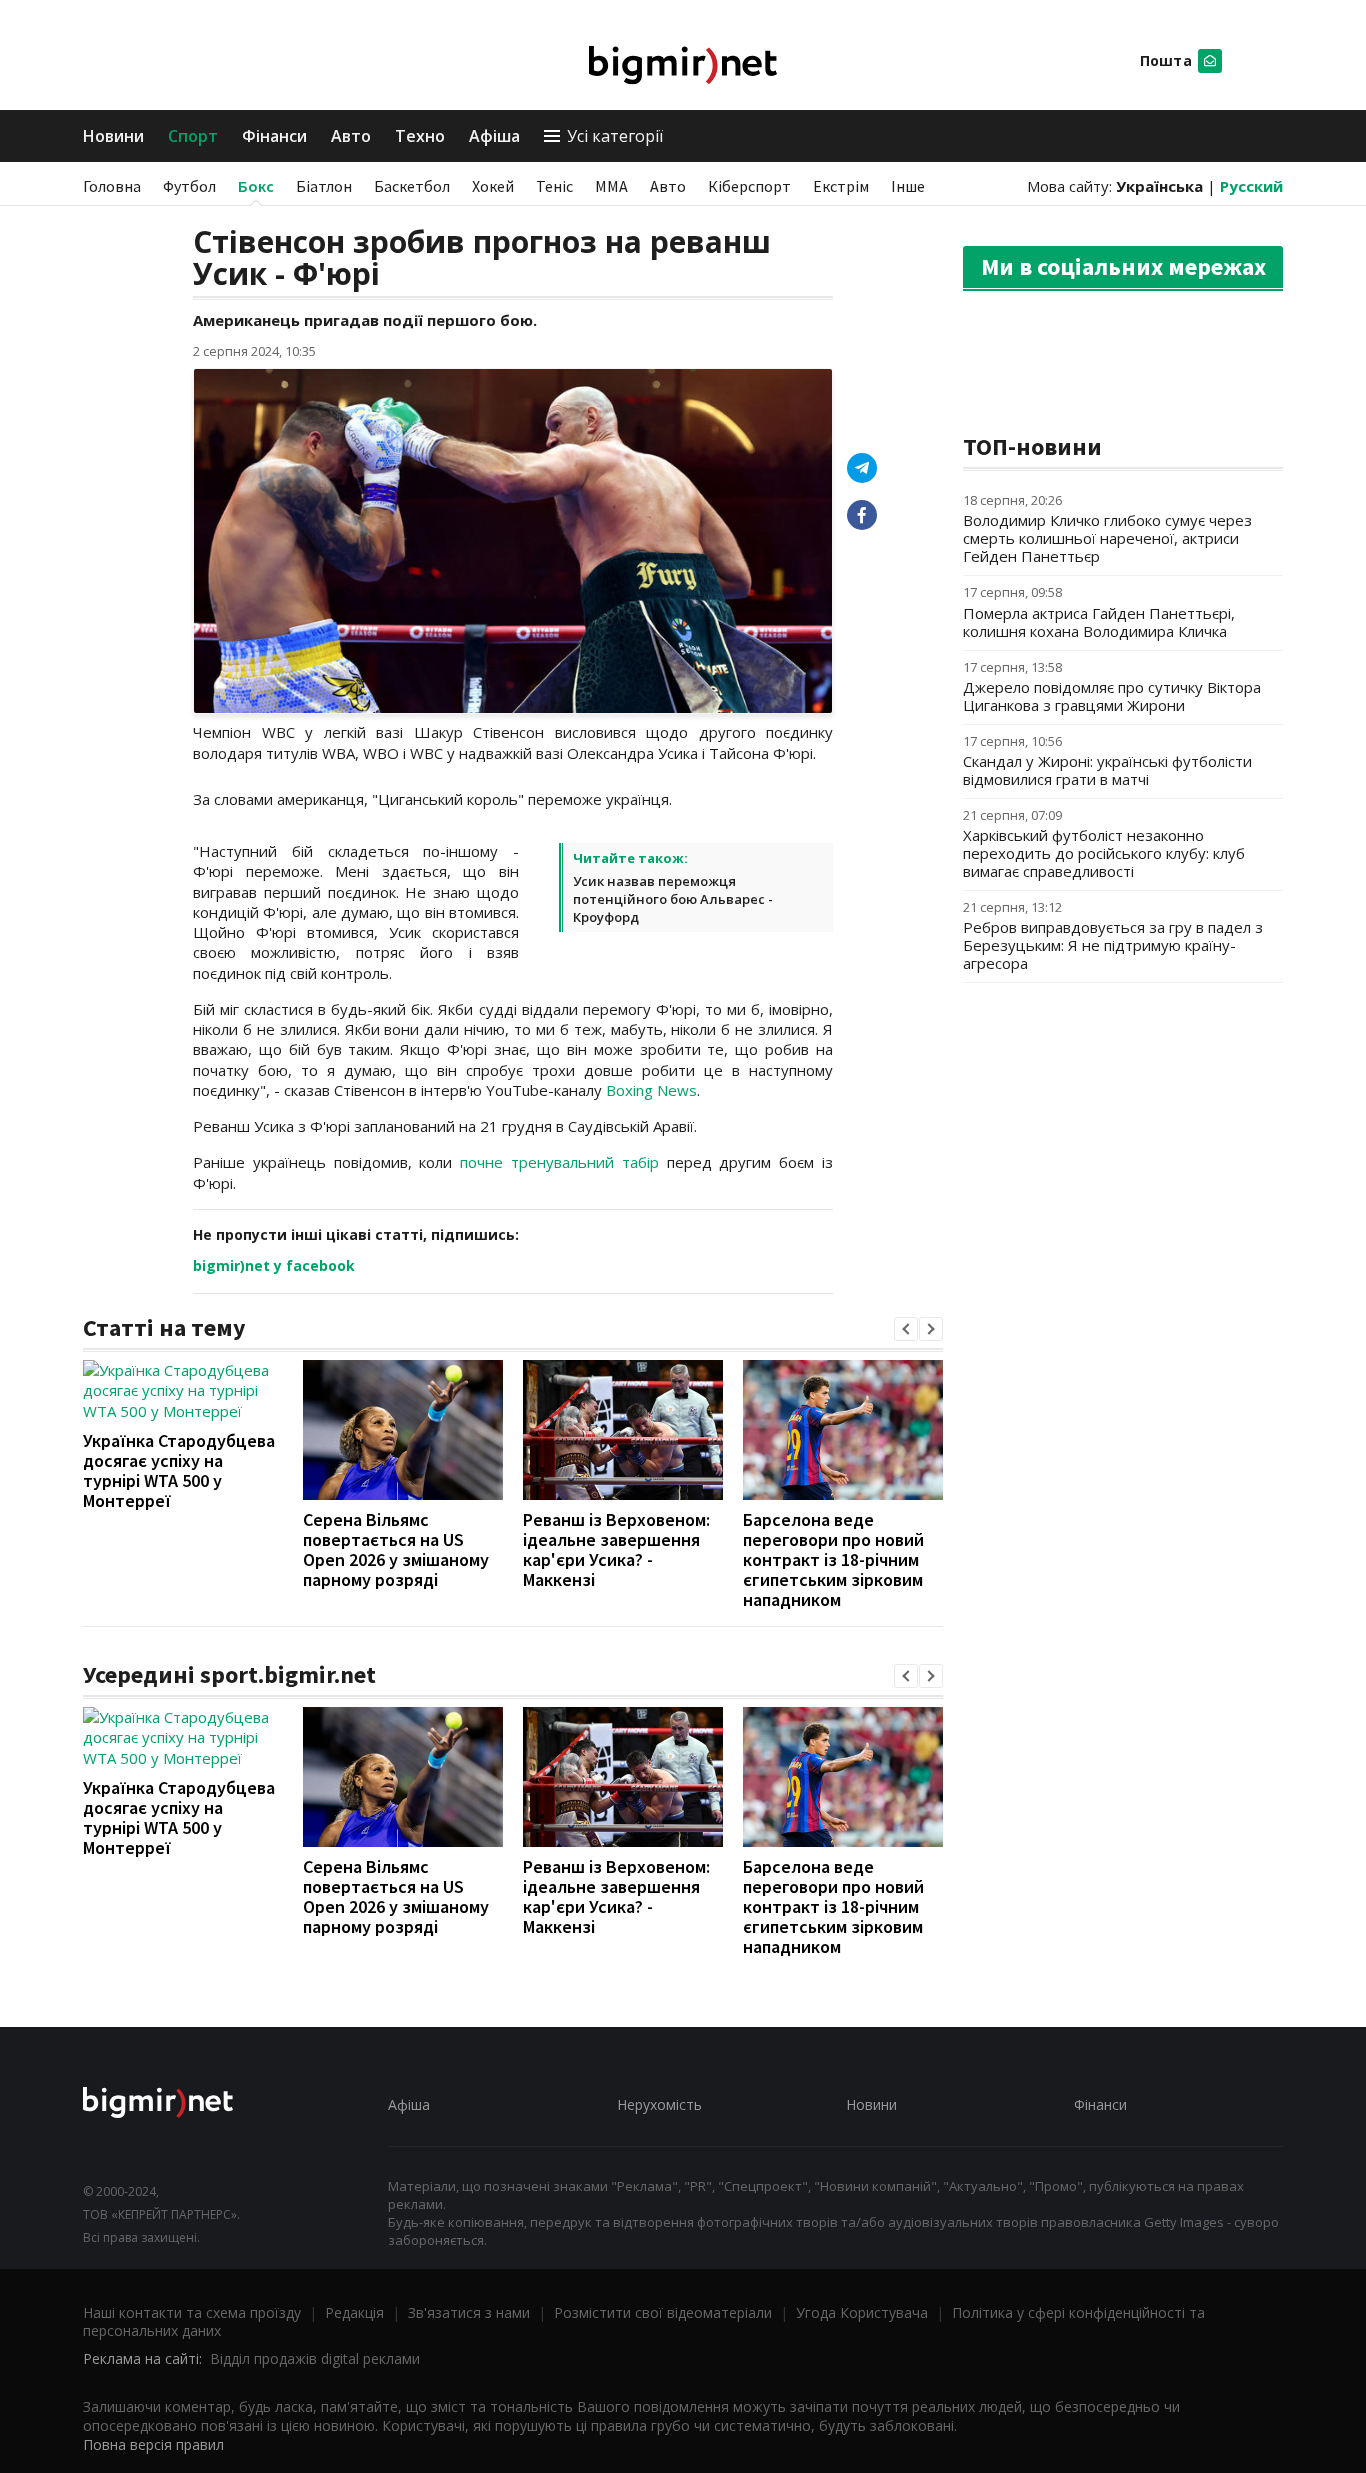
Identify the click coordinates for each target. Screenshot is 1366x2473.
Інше (908, 186)
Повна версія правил (153, 2444)
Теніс (554, 186)
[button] (906, 1329)
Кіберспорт (749, 186)
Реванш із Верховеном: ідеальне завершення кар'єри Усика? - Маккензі (616, 1549)
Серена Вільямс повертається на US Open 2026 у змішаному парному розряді (396, 1549)
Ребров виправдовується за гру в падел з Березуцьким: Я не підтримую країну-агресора (1113, 945)
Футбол (189, 186)
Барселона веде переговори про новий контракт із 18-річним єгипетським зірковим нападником (833, 1559)
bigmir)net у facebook (274, 1265)
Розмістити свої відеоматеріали (663, 2312)
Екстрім (841, 186)
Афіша (494, 136)
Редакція (354, 2312)
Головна (112, 186)
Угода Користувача (862, 2312)
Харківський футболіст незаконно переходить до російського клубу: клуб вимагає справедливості (1104, 853)
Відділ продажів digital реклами (315, 2358)
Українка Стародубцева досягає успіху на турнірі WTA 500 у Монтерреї (179, 1470)
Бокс (256, 186)
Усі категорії (615, 136)
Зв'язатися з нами (469, 2312)
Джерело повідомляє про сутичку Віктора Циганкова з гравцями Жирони (1112, 696)
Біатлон (324, 186)
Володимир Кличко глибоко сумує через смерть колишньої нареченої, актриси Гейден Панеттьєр (1107, 538)
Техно (420, 136)
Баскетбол (412, 186)
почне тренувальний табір (559, 1162)
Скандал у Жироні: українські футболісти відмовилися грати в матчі (1107, 770)
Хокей (493, 186)
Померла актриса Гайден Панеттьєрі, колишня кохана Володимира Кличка (1099, 622)
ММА (611, 186)
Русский (1251, 186)
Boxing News (651, 1090)
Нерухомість (659, 2104)
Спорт (193, 136)
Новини (113, 136)
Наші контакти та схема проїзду (192, 2312)
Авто (351, 136)
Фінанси (274, 136)
